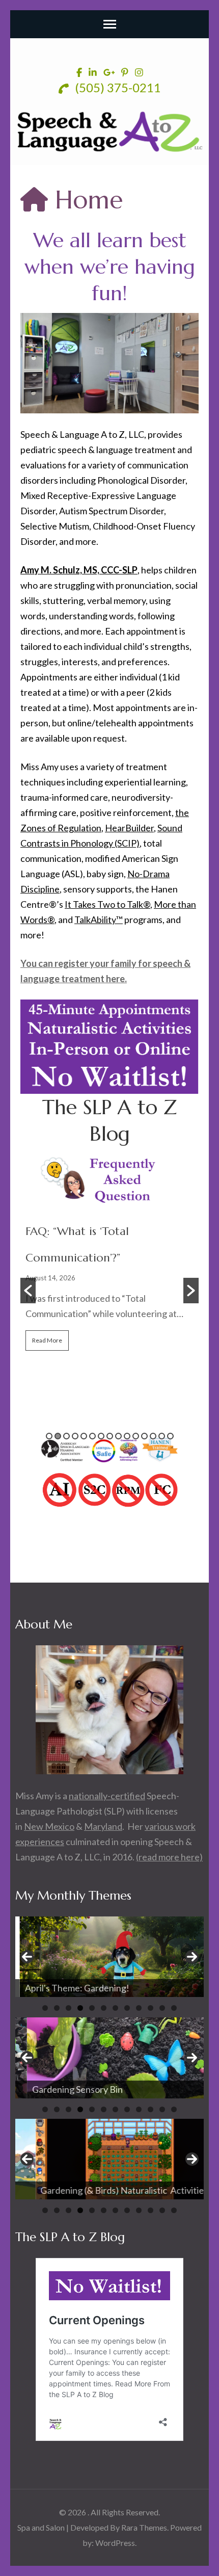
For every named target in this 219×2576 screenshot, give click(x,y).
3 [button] (66, 1436)
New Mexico (49, 1826)
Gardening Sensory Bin (66, 2089)
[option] (109, 1257)
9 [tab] (139, 2008)
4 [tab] (80, 2008)
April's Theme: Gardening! (73, 1988)
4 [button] (75, 1436)
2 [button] (58, 1436)
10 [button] (127, 1436)
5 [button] (84, 1436)
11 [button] (136, 1436)
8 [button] (110, 1436)
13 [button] (153, 1436)
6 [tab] (104, 2008)
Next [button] (192, 1957)
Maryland (103, 1826)
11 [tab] (162, 2008)
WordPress (115, 2543)
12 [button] (144, 1436)
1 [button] (49, 1436)
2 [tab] (57, 2008)
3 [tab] (69, 2008)
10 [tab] (150, 2008)
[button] (28, 1291)
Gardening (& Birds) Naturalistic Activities (104, 2190)
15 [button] (170, 1436)
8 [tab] (127, 2008)
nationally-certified (107, 1796)
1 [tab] (45, 2008)
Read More (47, 1340)
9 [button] (118, 1436)
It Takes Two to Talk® (107, 904)
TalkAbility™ (99, 919)
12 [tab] (174, 2008)
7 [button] (101, 1436)
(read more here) (169, 1857)
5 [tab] (92, 2008)
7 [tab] (115, 2008)
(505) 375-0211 (117, 87)
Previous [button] (27, 1957)
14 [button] (162, 1436)
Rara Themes (144, 2527)
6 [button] (92, 1436)
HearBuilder (129, 828)
